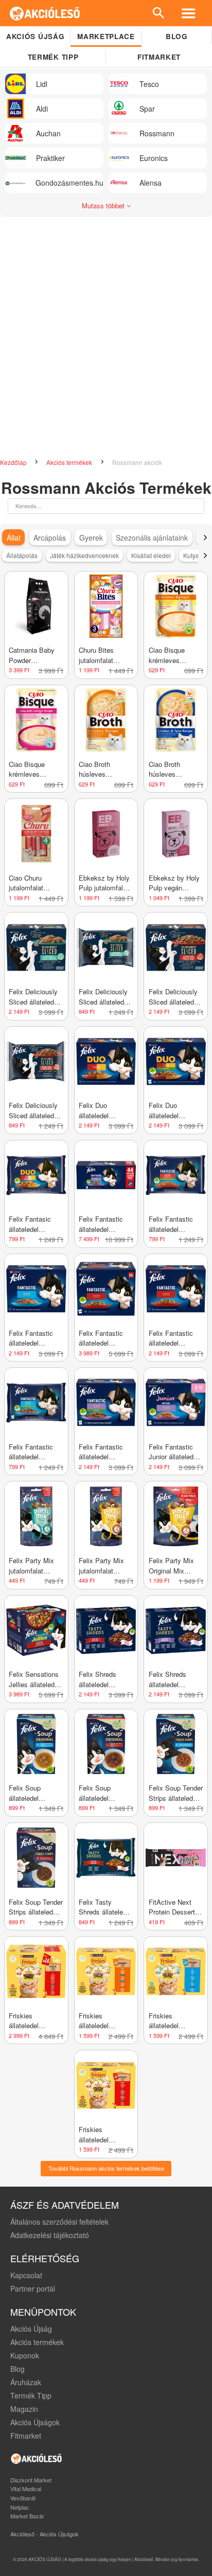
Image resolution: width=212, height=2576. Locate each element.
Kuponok (25, 2355)
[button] (205, 538)
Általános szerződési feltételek (59, 2222)
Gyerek (91, 538)
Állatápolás (22, 555)
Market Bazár (27, 2516)
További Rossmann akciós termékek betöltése (106, 2168)
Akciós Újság (31, 2329)
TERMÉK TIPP (53, 57)
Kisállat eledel (151, 555)
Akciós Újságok (35, 2422)
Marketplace (106, 36)
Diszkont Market (31, 2480)
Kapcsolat (26, 2275)
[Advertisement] (106, 333)
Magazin (24, 2409)
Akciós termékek (70, 462)
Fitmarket (159, 57)
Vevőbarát (23, 2498)
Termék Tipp (31, 2395)
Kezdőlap (14, 462)
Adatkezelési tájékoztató (50, 2235)
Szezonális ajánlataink (152, 538)
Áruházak (26, 2382)
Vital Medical (26, 2489)
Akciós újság (35, 36)
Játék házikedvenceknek (84, 555)
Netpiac (20, 2507)
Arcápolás (50, 538)
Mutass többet (104, 205)
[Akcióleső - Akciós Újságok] (45, 13)
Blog (177, 36)
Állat (14, 538)
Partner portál (33, 2288)
